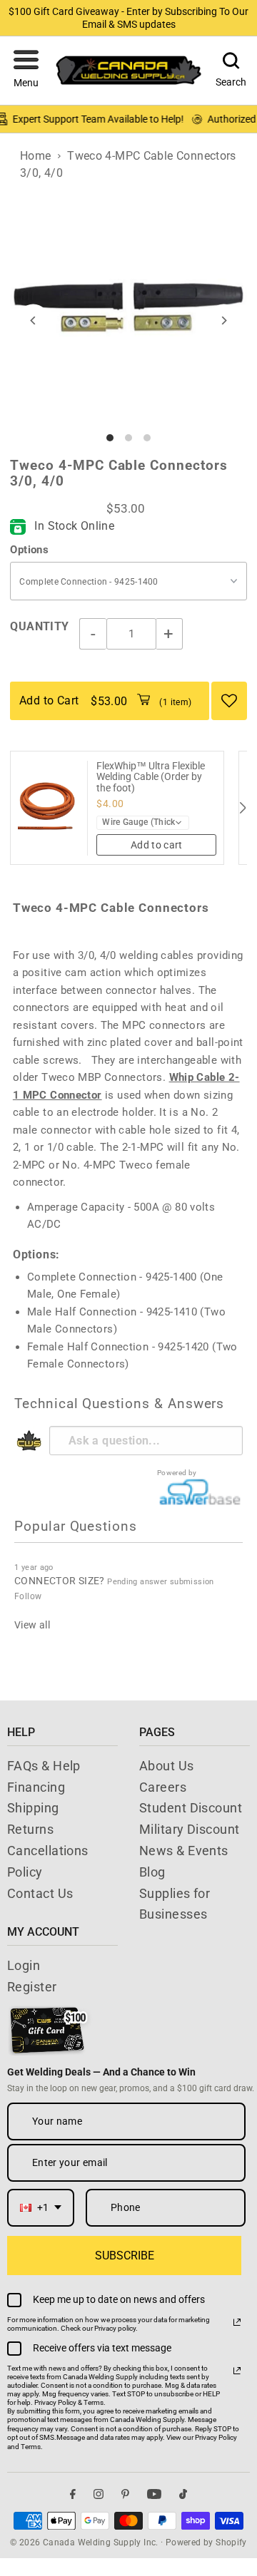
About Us (167, 1766)
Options (29, 550)
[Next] (224, 320)
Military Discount (190, 1829)
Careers (163, 1787)
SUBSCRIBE (125, 2256)
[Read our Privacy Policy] (237, 2322)
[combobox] (41, 2208)
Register (32, 1987)
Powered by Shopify (206, 2542)
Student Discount (191, 1808)
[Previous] (33, 320)
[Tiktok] (183, 2494)
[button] (26, 71)
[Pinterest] (125, 2494)
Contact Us (40, 1893)
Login (24, 1965)
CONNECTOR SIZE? (60, 1581)
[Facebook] (73, 2494)
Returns (30, 1829)
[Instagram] (99, 2494)
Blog (152, 1872)
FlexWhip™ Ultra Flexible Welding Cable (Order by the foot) (151, 777)
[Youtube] (154, 2494)
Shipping (33, 1808)
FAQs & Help (44, 1766)
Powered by (177, 1473)
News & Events (184, 1851)
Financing (36, 1787)
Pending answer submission (161, 1582)
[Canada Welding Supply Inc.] (128, 70)
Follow (28, 1596)
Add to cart (157, 845)
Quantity (39, 626)
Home (36, 156)
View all (32, 1625)
